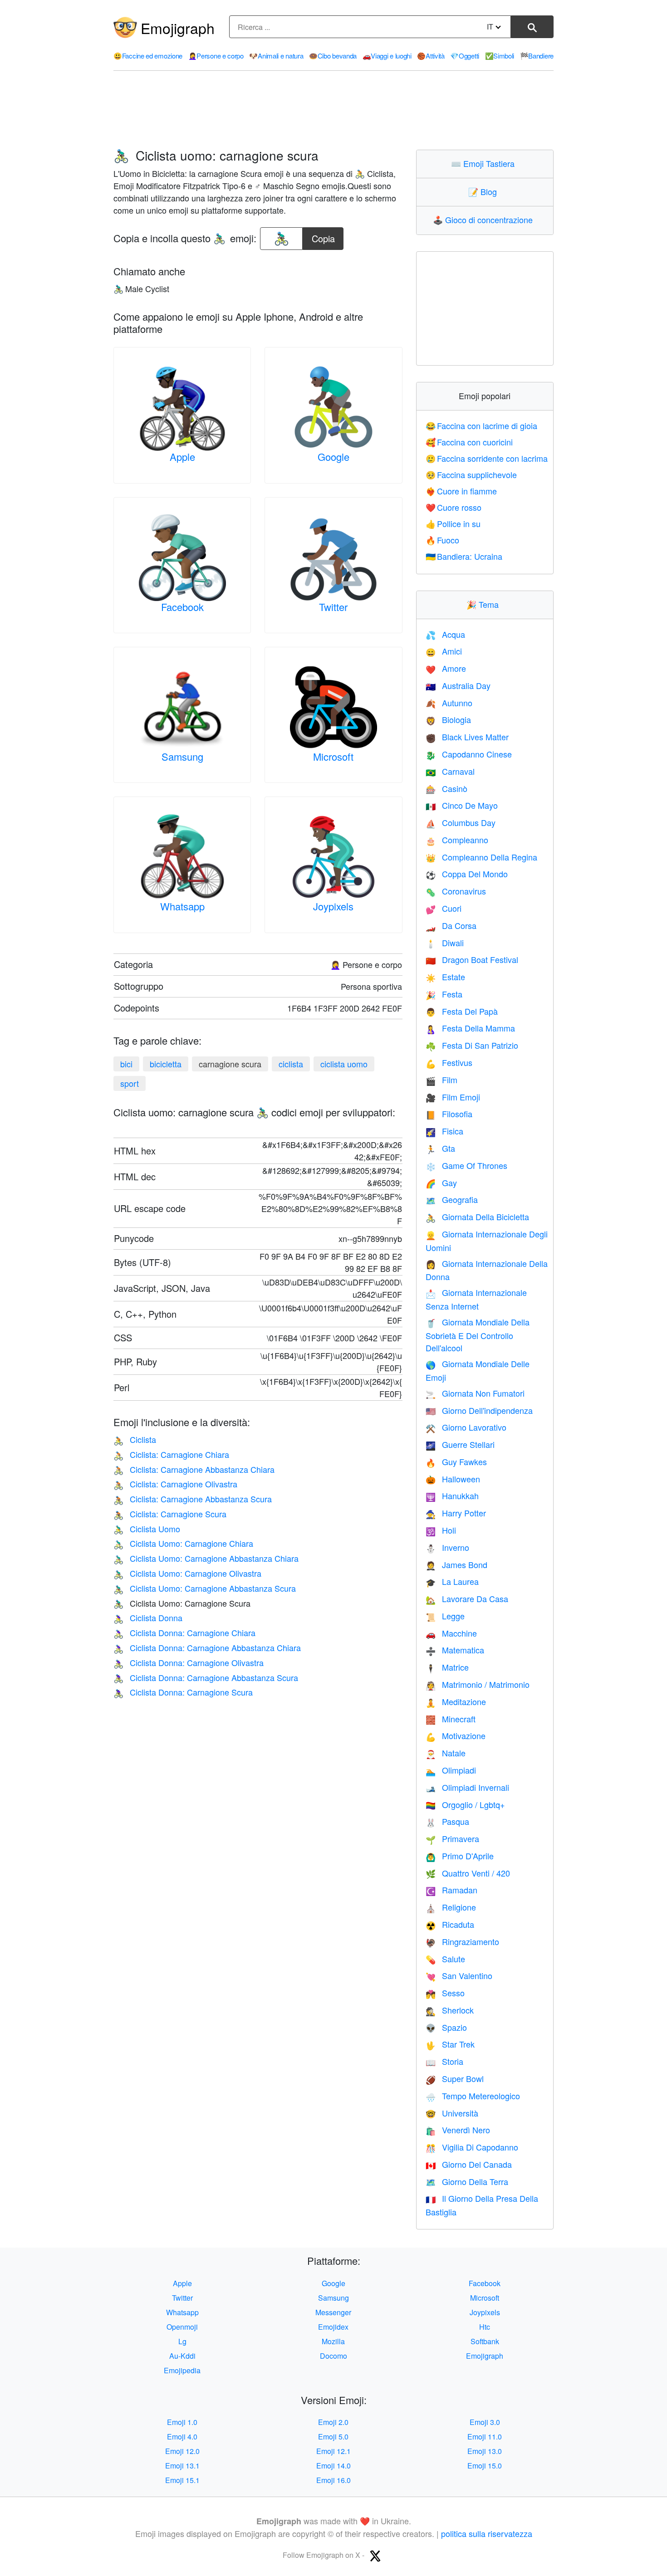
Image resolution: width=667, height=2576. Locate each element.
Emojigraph (178, 28)
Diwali (445, 943)
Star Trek (450, 2044)
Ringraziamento (462, 1941)
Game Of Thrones (466, 1165)
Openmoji (182, 2327)
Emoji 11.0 (485, 2437)
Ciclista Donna (148, 1618)
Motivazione (456, 1735)
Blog (485, 191)
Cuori (444, 908)
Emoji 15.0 (485, 2466)
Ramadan (451, 1890)
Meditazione (456, 1701)
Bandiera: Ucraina (464, 556)
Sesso (445, 1993)
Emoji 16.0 (333, 2480)
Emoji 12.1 (333, 2451)
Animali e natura (276, 56)
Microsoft (333, 756)
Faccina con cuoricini (469, 442)
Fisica (444, 1131)
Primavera (452, 1838)
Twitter (333, 607)
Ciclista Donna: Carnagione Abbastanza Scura (206, 1677)
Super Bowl (455, 2078)
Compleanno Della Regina (481, 857)
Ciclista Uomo (147, 1529)
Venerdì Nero (458, 2130)
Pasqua (447, 1821)
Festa (444, 994)
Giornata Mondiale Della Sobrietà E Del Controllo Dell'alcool (478, 1335)
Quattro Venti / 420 (468, 1873)
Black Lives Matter (467, 737)
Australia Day (458, 685)
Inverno (447, 1547)
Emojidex (333, 2327)
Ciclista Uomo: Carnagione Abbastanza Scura (205, 1588)
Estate (445, 977)
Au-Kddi (182, 2356)
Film (441, 1080)
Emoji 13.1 (182, 2466)
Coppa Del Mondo (467, 874)
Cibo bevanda (333, 56)
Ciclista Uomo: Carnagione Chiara (183, 1543)
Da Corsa (451, 925)
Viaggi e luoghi (387, 56)
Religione (451, 1907)
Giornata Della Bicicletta (477, 1217)
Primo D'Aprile (460, 1856)
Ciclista (135, 1439)
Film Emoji (453, 1097)
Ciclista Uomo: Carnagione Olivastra (187, 1573)
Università (452, 2113)
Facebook (182, 607)
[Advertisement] (333, 110)
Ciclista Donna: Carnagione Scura (183, 1692)
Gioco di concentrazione (485, 220)
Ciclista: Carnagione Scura (170, 1514)
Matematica (455, 1650)
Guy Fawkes (456, 1462)
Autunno (449, 703)
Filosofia (449, 1114)
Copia (323, 236)
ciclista (291, 1064)
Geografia (452, 1199)
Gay (441, 1183)
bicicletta (166, 1064)
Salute (445, 1959)
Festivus (449, 1062)
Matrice (447, 1667)
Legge (445, 1616)
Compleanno (457, 840)
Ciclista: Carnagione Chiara (171, 1454)
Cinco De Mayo (462, 805)
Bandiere (537, 56)
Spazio (446, 2027)
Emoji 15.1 (182, 2480)
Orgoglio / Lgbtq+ (465, 1804)
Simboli (500, 56)
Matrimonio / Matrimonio (478, 1684)
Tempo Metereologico (473, 2096)
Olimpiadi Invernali (467, 1787)
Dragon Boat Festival (472, 959)
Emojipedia (182, 2370)
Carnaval (450, 771)
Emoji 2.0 (333, 2422)
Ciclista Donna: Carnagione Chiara (184, 1633)
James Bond (456, 1564)
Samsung (182, 756)
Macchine (451, 1633)
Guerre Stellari (460, 1444)
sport (130, 1083)
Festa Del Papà (462, 1011)
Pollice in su (453, 523)
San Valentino (459, 1975)
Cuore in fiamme (461, 491)
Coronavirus (456, 891)
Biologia (448, 719)
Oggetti (465, 56)
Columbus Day (461, 822)
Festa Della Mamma (470, 1028)
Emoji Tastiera (485, 163)
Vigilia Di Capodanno (472, 2147)
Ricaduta (450, 1924)
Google (333, 457)
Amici (444, 651)
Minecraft (451, 1719)
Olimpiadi (451, 1770)
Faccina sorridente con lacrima (487, 458)
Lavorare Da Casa (467, 1598)
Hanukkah (452, 1496)
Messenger (333, 2312)
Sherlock (450, 2010)
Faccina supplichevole (471, 474)
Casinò (446, 788)
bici (126, 1064)
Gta (440, 1148)
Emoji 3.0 (485, 2422)
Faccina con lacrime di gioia (482, 425)
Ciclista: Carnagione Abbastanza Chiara (194, 1469)
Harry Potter (456, 1513)
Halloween (453, 1479)
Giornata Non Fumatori (475, 1393)
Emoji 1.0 (182, 2422)
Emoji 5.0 (333, 2437)
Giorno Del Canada (469, 2164)
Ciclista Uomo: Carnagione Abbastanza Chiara (206, 1558)
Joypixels (333, 906)
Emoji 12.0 (182, 2451)
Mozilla (333, 2341)
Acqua (445, 634)
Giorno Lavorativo (466, 1427)
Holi (441, 1530)
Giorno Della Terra (467, 2181)
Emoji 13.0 (485, 2451)
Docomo (333, 2356)
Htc (485, 2327)
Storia (444, 2061)
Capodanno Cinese (469, 754)
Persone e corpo (216, 56)
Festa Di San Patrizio (472, 1045)
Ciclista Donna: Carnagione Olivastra (189, 1662)
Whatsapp (182, 906)
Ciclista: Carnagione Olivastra (175, 1484)
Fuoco (443, 540)
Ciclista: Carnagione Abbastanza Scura (193, 1499)
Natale (446, 1753)
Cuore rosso (454, 507)
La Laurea (452, 1581)
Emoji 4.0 (182, 2437)
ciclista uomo (344, 1064)
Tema (485, 604)
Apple (182, 457)
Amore (446, 668)
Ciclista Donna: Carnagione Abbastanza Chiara (207, 1647)
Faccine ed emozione (148, 56)
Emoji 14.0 (333, 2466)
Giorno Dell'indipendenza (479, 1410)
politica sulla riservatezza (487, 2533)
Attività (431, 56)
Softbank (485, 2341)
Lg (182, 2341)
